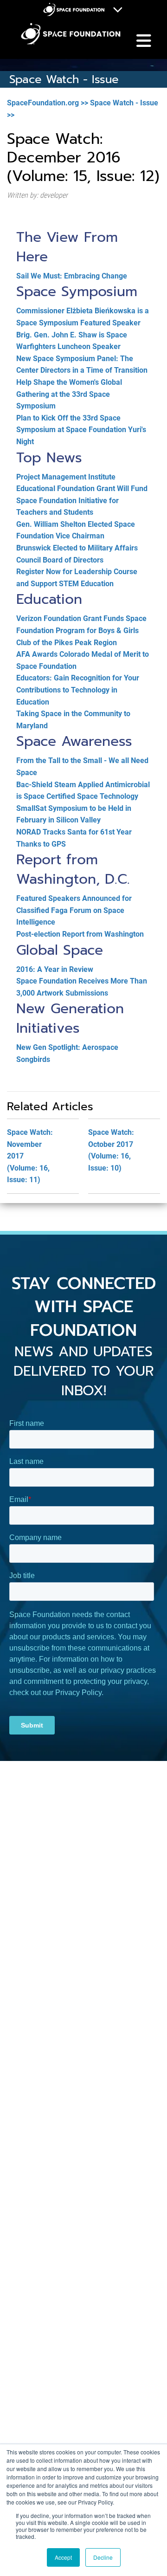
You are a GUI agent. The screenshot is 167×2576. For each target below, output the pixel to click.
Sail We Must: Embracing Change (72, 276)
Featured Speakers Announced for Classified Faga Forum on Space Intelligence (74, 910)
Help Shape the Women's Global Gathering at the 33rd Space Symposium (69, 394)
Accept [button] (63, 2557)
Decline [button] (103, 2557)
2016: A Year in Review (55, 969)
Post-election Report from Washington (80, 934)
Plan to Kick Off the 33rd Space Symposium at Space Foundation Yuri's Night (81, 430)
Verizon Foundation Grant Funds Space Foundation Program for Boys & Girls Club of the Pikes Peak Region (81, 630)
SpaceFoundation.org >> (48, 103)
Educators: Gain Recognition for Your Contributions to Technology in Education (78, 690)
